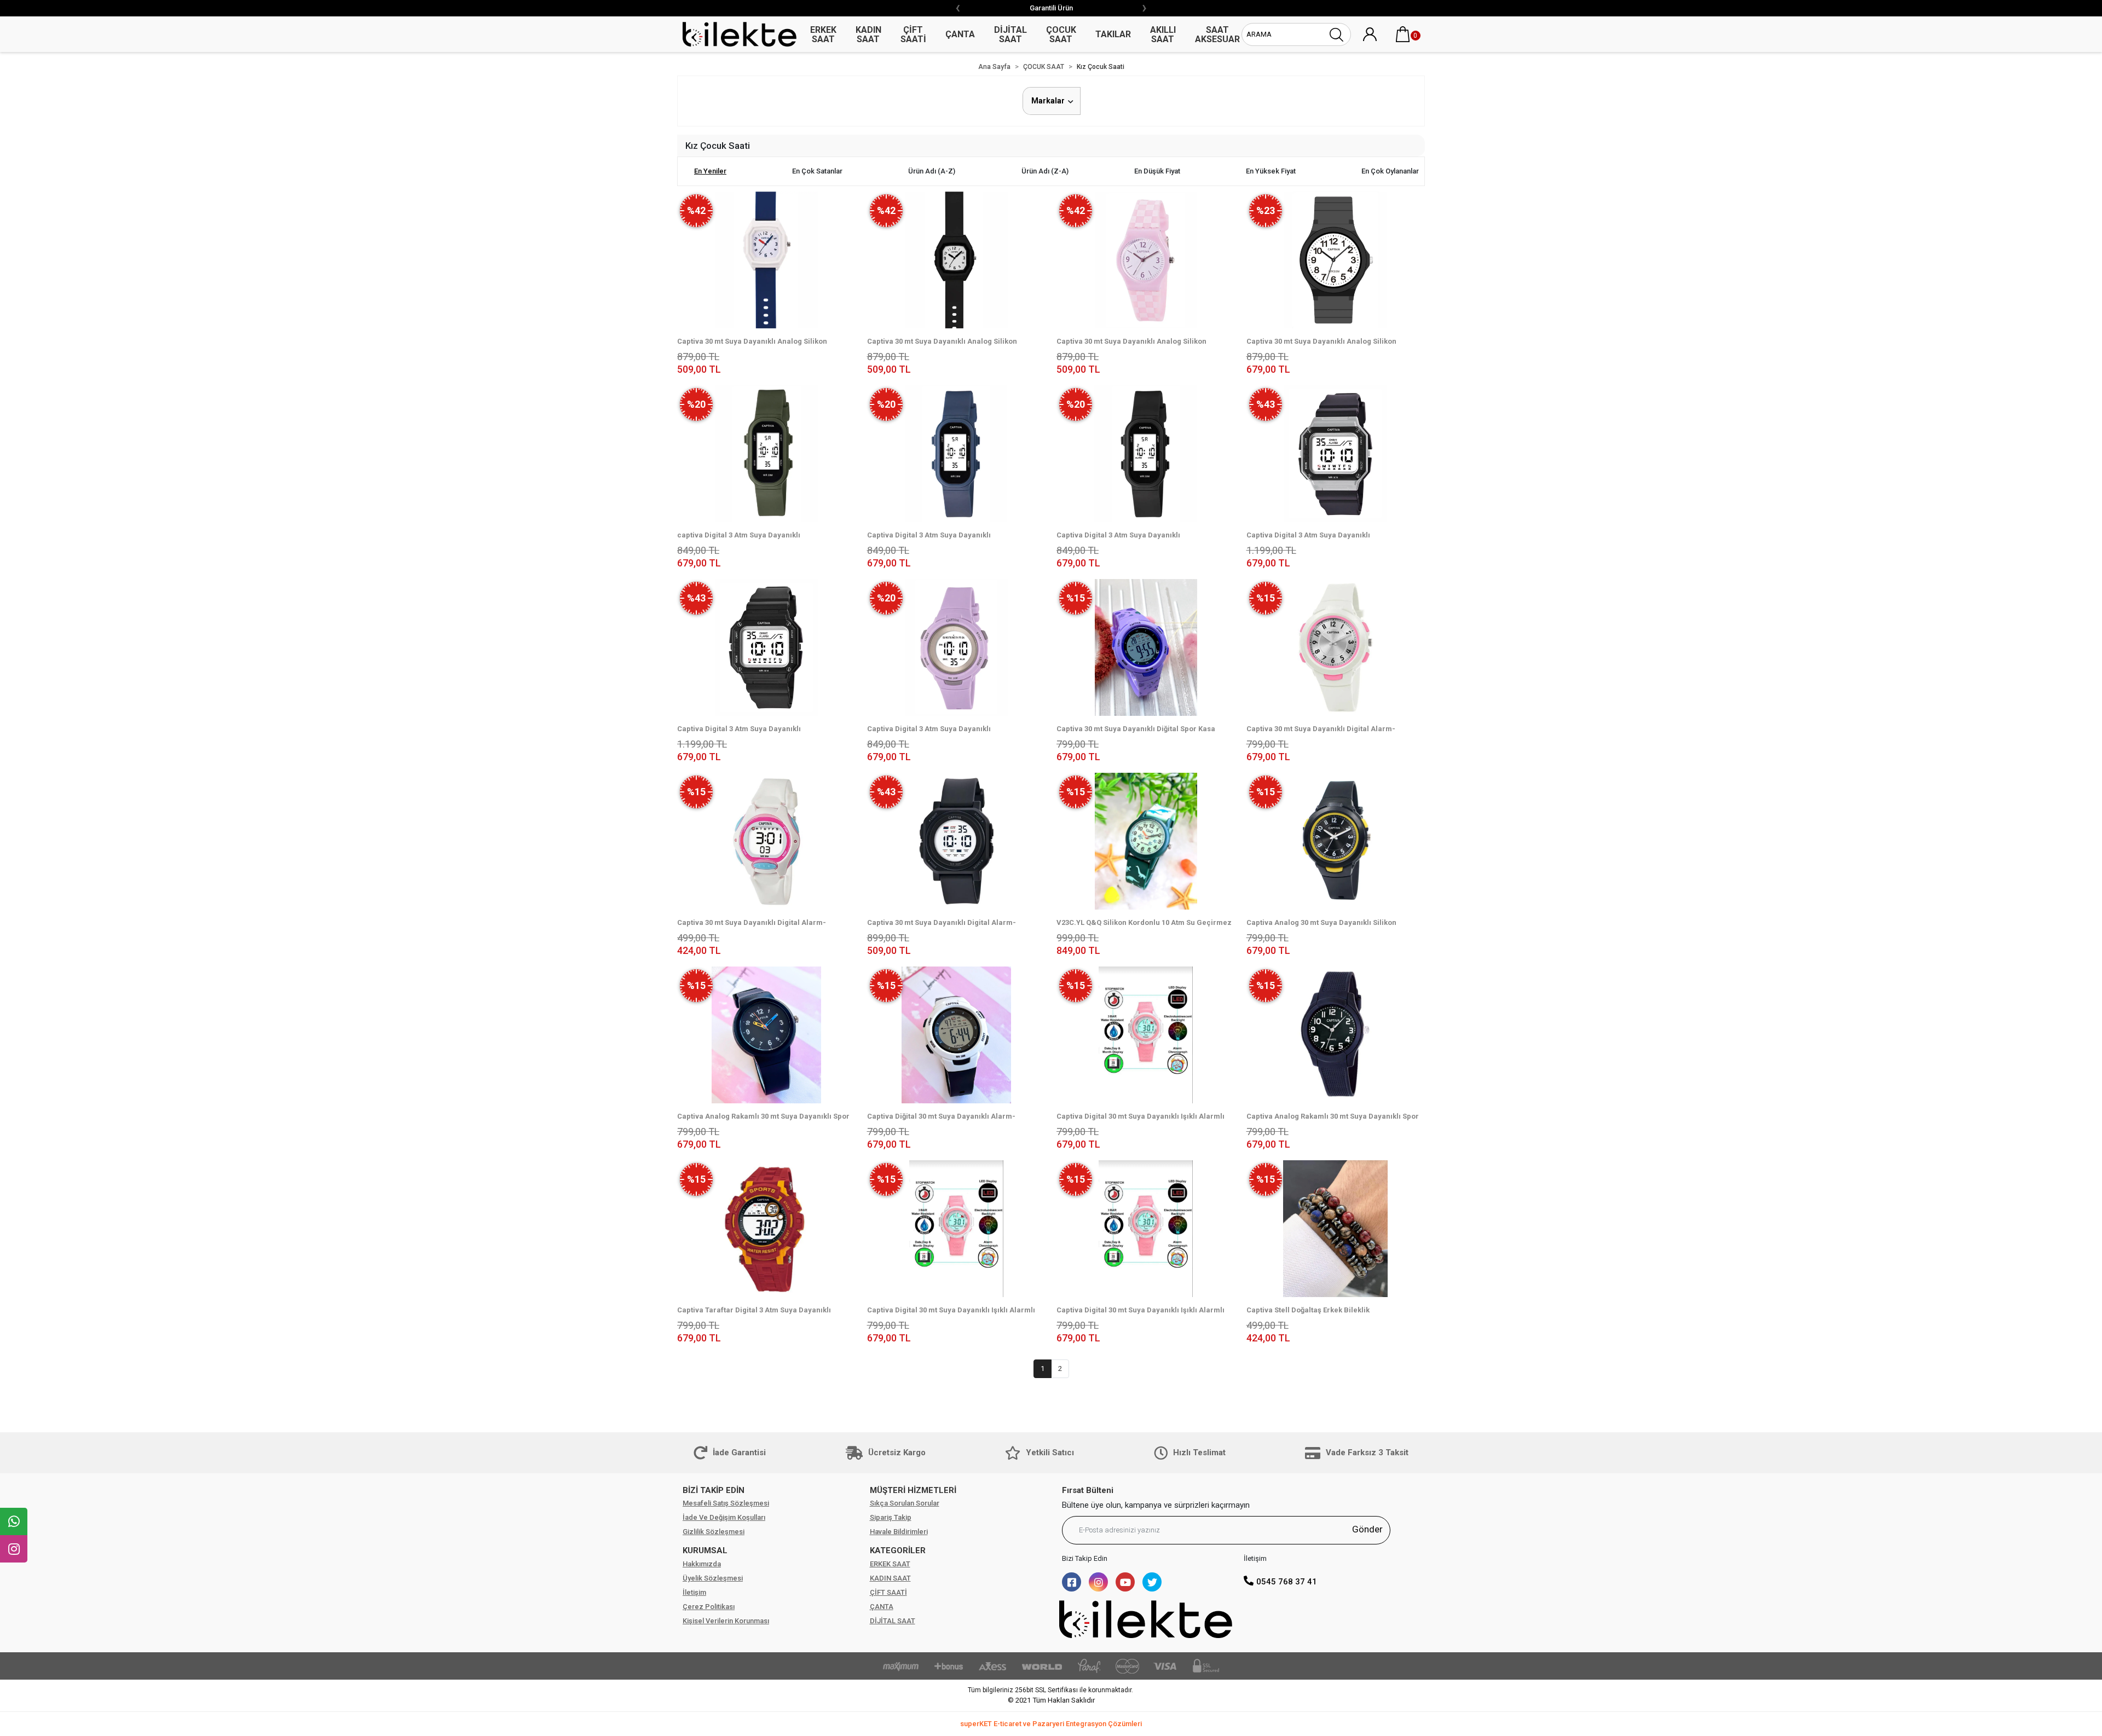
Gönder (1367, 1529)
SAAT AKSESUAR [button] (1217, 34)
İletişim (694, 1592)
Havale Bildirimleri (899, 1532)
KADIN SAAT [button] (868, 34)
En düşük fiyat (1157, 171)
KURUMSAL (705, 1550)
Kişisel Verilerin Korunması (726, 1621)
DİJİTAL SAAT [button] (1010, 34)
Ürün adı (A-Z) (932, 171)
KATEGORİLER (898, 1550)
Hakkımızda (702, 1564)
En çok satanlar (817, 171)
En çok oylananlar (1390, 171)
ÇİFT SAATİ (888, 1592)
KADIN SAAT (890, 1578)
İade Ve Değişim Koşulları (724, 1517)
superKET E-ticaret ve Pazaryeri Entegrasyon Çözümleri (1051, 1724)
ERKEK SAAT (890, 1564)
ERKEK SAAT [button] (823, 34)
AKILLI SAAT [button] (1163, 34)
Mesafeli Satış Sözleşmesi (726, 1503)
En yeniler (710, 171)
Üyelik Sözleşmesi (713, 1578)
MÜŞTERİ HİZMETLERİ (913, 1490)
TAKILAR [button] (1113, 34)
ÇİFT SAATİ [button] (913, 34)
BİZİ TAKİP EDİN (714, 1490)
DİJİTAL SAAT (893, 1621)
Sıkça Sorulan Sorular (905, 1503)
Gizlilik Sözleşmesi (714, 1532)
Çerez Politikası (709, 1607)
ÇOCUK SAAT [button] (1061, 34)
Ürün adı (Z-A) (1045, 171)
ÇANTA (882, 1607)
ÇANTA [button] (960, 34)
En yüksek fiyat (1271, 171)
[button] (1403, 34)
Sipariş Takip (891, 1517)
